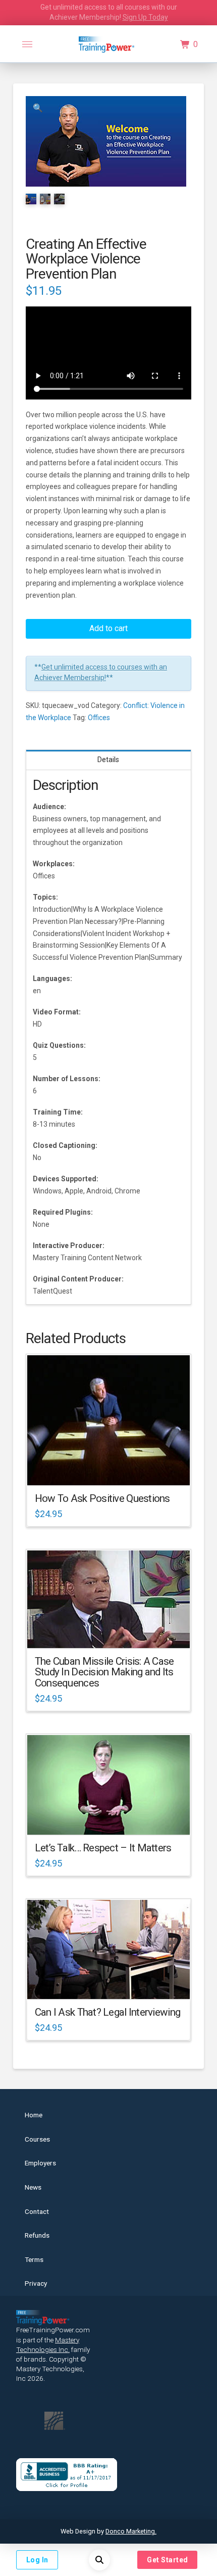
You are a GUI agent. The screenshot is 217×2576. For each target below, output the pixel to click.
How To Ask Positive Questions (102, 1498)
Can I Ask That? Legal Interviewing (107, 2012)
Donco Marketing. (131, 2531)
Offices (99, 718)
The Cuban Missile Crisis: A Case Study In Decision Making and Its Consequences (104, 1672)
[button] (27, 45)
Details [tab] (108, 760)
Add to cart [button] (113, 1469)
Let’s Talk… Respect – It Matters (103, 1848)
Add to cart (108, 628)
